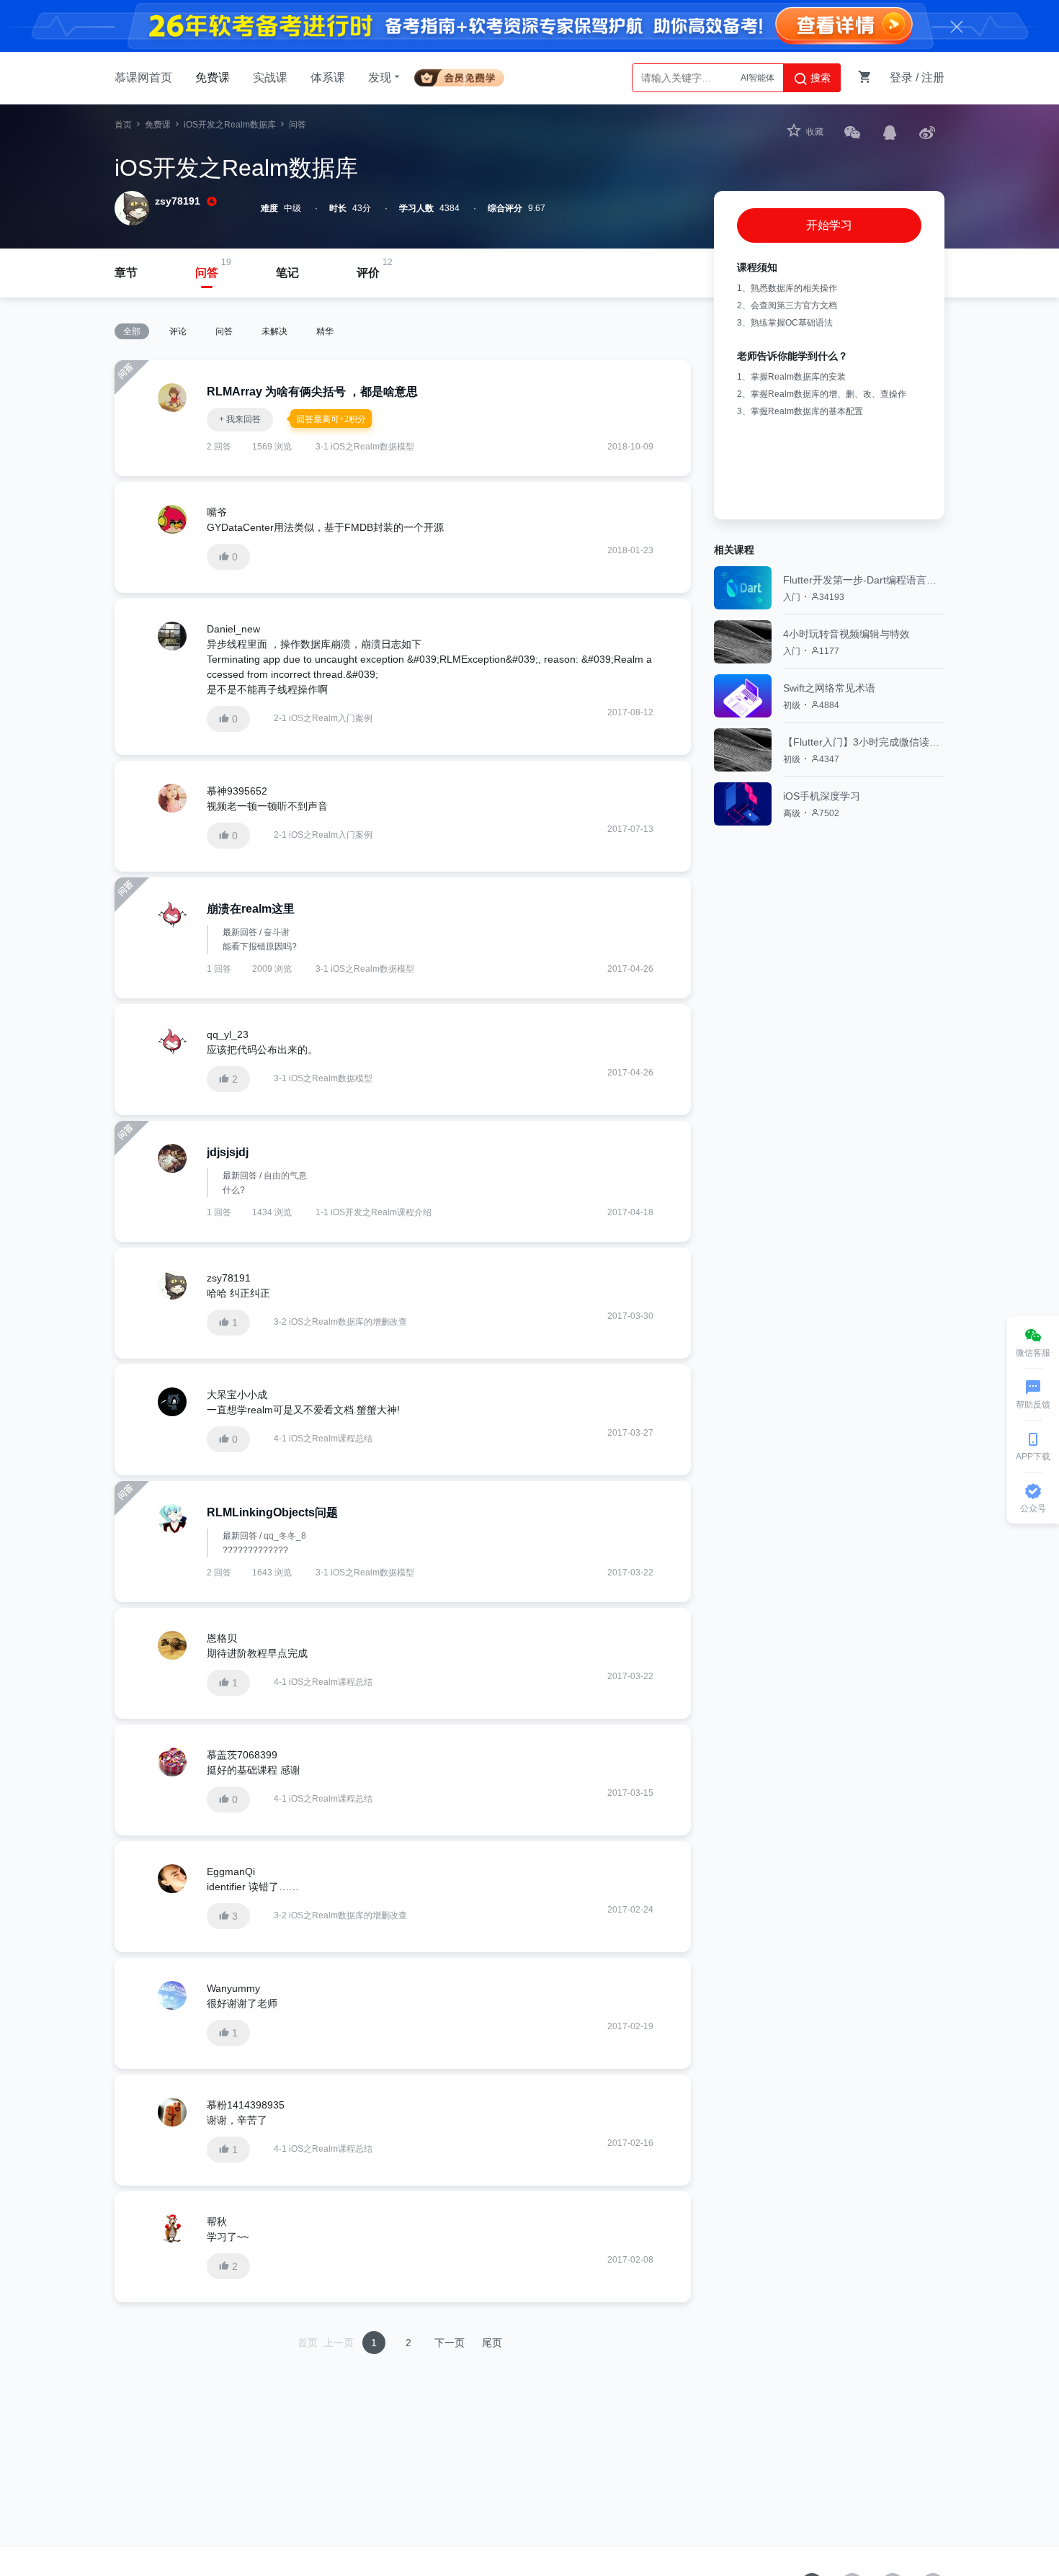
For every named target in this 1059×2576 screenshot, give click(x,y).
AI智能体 (758, 78)
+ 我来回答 (240, 419)
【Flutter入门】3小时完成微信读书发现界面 (864, 742)
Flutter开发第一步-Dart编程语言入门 (864, 580)
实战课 (270, 77)
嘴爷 (217, 512)
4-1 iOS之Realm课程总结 (323, 1439)
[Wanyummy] (172, 1995)
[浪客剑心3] (172, 915)
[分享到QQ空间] (890, 132)
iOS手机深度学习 (822, 796)
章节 (126, 273)
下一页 (450, 2343)
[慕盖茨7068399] (172, 1762)
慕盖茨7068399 (242, 1755)
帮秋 (217, 2222)
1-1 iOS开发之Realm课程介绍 (374, 1212)
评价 (368, 273)
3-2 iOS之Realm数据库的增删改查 (340, 1322)
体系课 (328, 77)
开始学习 (829, 225)
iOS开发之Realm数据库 (230, 125)
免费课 (213, 77)
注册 (933, 77)
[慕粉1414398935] (172, 2112)
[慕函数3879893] (172, 398)
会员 (465, 75)
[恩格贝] (172, 1645)
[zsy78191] (172, 1285)
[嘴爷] (172, 519)
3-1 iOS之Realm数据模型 (365, 447)
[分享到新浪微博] (927, 132)
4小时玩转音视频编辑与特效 (846, 634)
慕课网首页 (143, 77)
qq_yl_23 (228, 1034)
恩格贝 (222, 1638)
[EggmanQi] (172, 1879)
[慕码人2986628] (172, 1158)
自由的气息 (285, 1176)
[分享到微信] (852, 132)
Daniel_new (233, 629)
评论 (178, 331)
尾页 (492, 2343)
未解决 (274, 331)
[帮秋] (172, 2229)
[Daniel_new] (172, 636)
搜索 (819, 78)
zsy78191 (178, 201)
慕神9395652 (237, 791)
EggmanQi (231, 1871)
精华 (325, 331)
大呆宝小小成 (237, 1395)
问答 (207, 273)
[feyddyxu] (172, 1519)
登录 (901, 77)
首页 (123, 125)
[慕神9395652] (172, 798)
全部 (132, 331)
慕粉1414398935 (246, 2105)
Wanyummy (233, 1988)
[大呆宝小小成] (172, 1402)
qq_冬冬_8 (285, 1536)
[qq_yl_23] (172, 1042)
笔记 (287, 273)
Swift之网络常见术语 (829, 688)
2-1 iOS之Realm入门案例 (323, 718)
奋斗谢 (277, 932)
